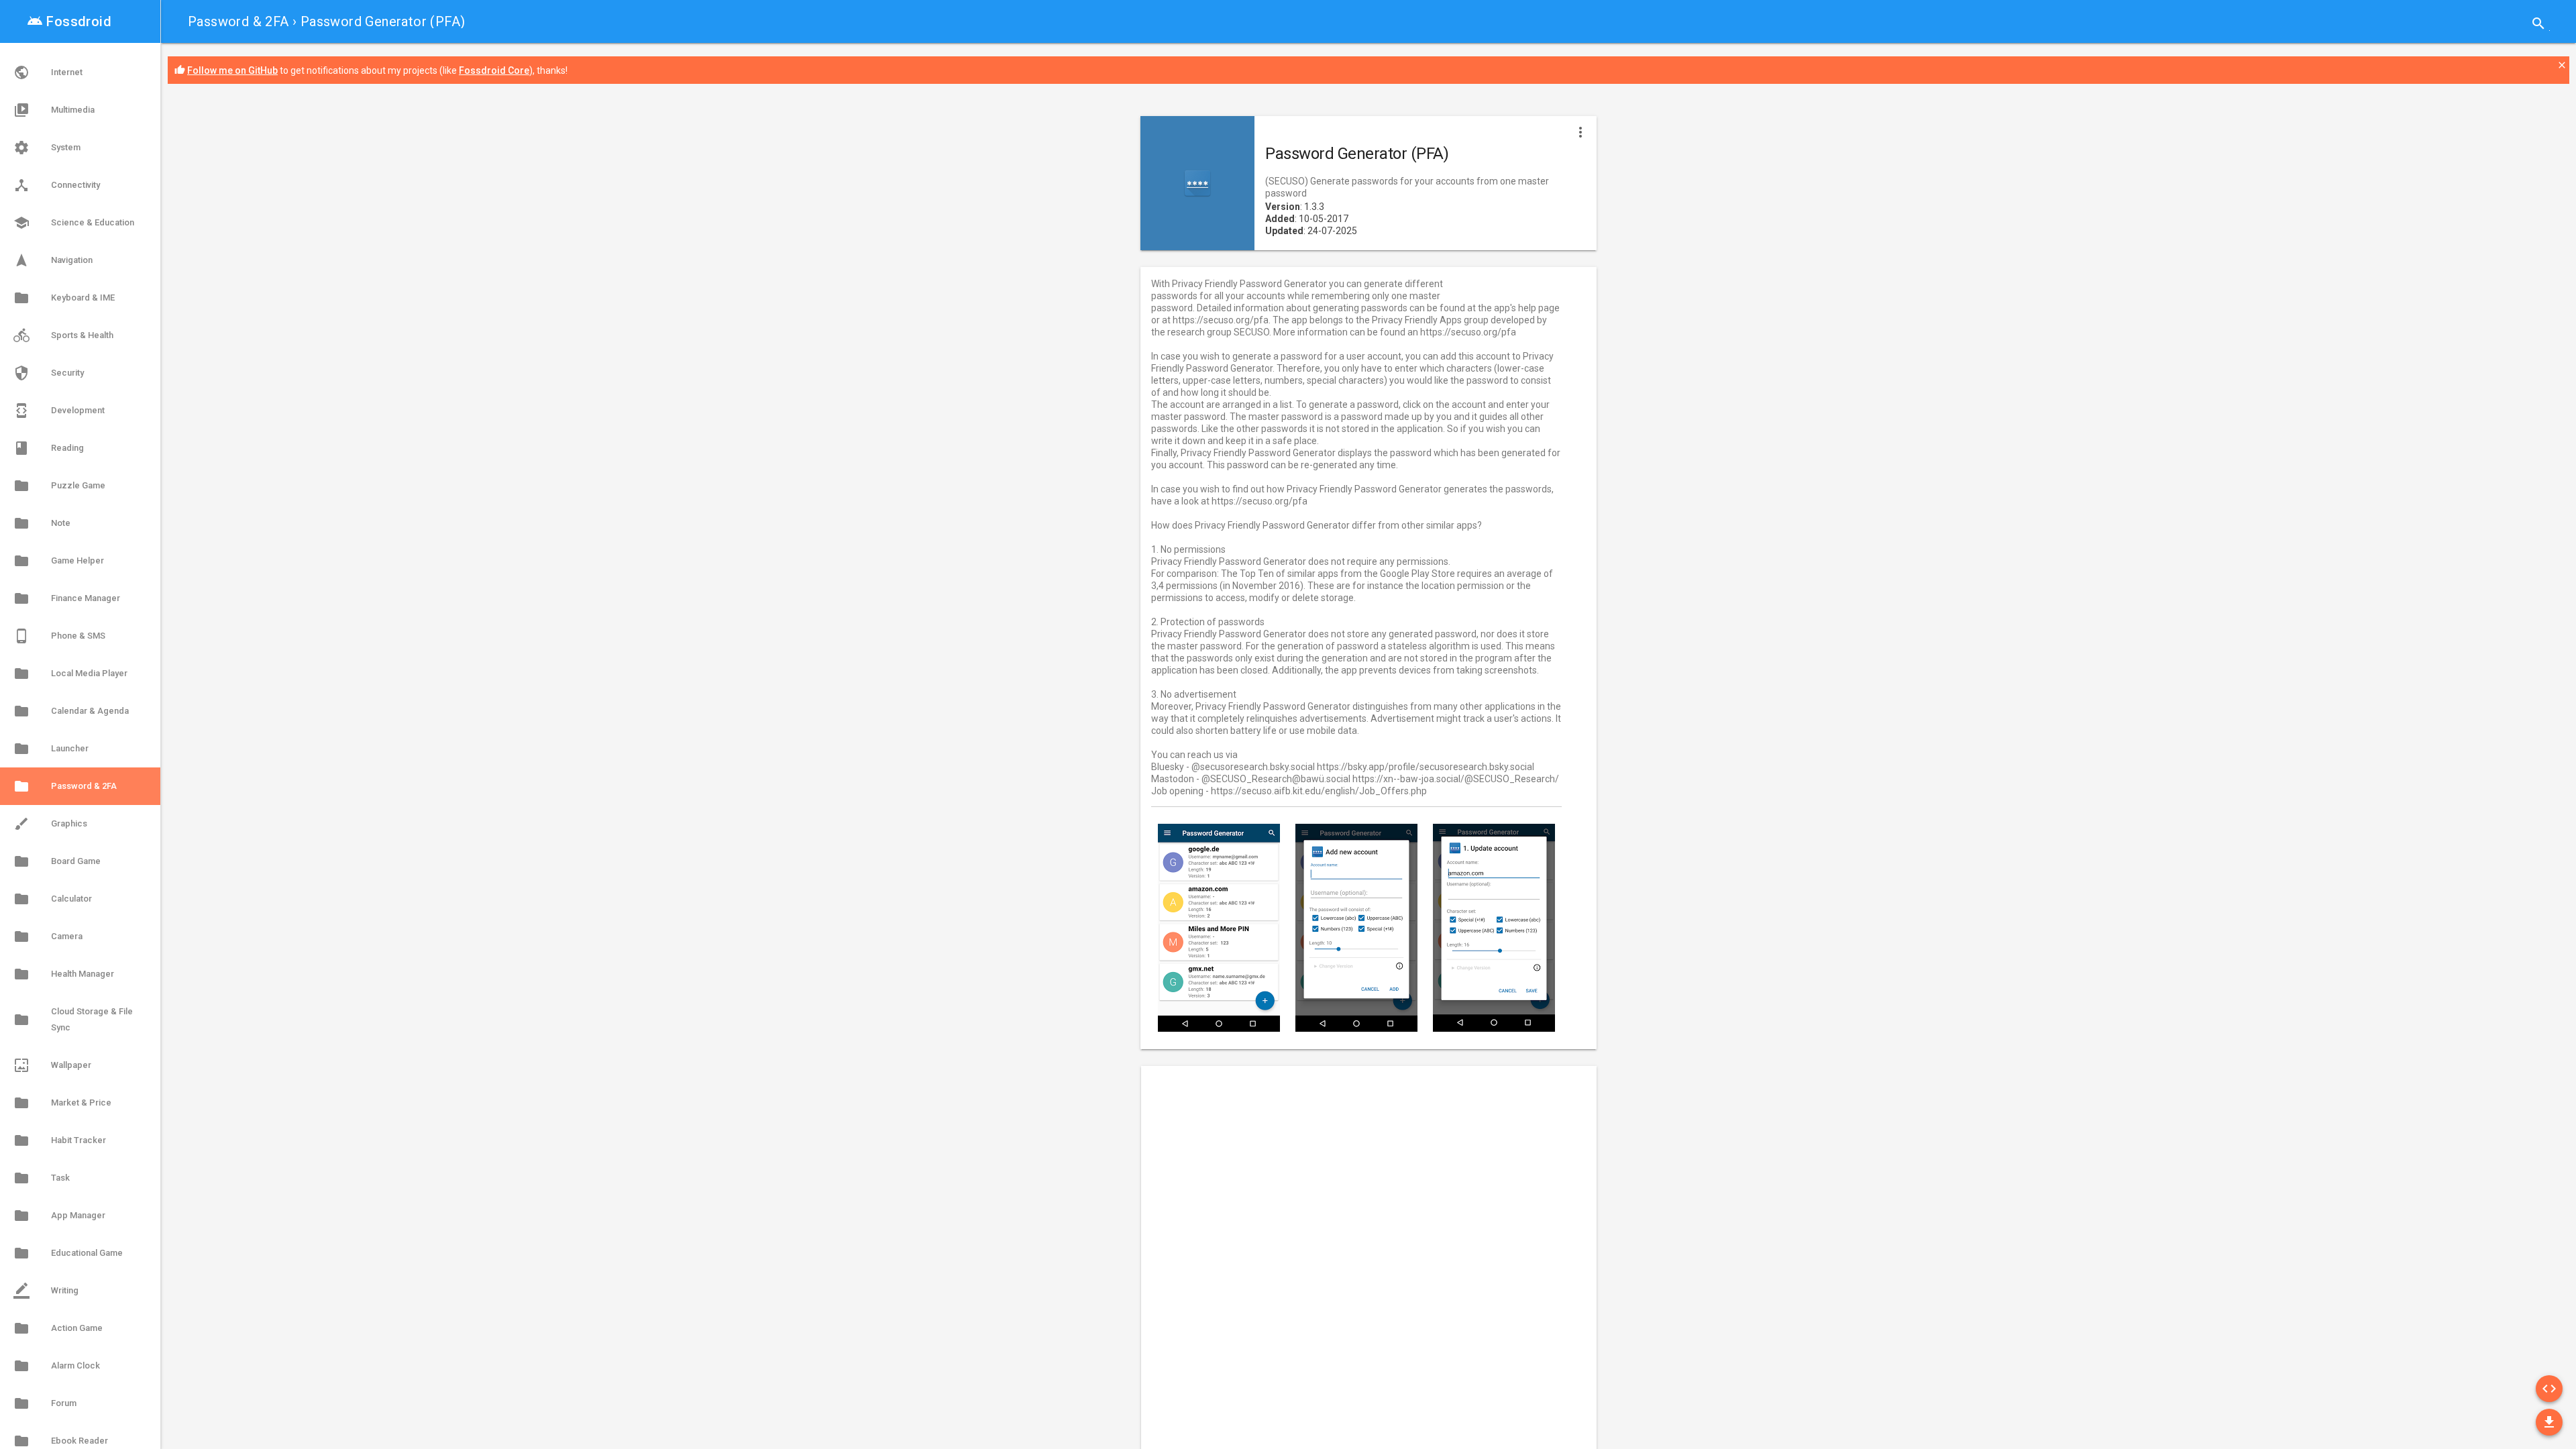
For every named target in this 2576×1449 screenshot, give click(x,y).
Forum (45, 1403)
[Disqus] (1358, 1255)
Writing (46, 1291)
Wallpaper (52, 1065)
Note (42, 523)
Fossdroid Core (494, 70)
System (47, 148)
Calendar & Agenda (71, 711)
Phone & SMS (59, 636)
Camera (48, 936)
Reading (49, 448)
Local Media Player (70, 674)
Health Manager (64, 974)
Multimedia (54, 110)
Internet (48, 72)
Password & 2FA (238, 21)
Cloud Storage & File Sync (73, 1019)
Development (59, 411)
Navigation (53, 260)
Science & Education (74, 223)
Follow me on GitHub (232, 70)
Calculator (53, 899)
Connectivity (57, 185)
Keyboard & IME (64, 298)
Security (49, 373)
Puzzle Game (59, 486)
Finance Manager (67, 598)
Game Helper (59, 561)
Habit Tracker (60, 1140)
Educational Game (68, 1253)
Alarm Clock (57, 1366)
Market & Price (62, 1103)
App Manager (59, 1216)
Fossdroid (69, 21)
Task (42, 1178)
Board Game (57, 861)
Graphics (50, 824)
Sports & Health (63, 335)
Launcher (51, 749)
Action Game (58, 1328)
